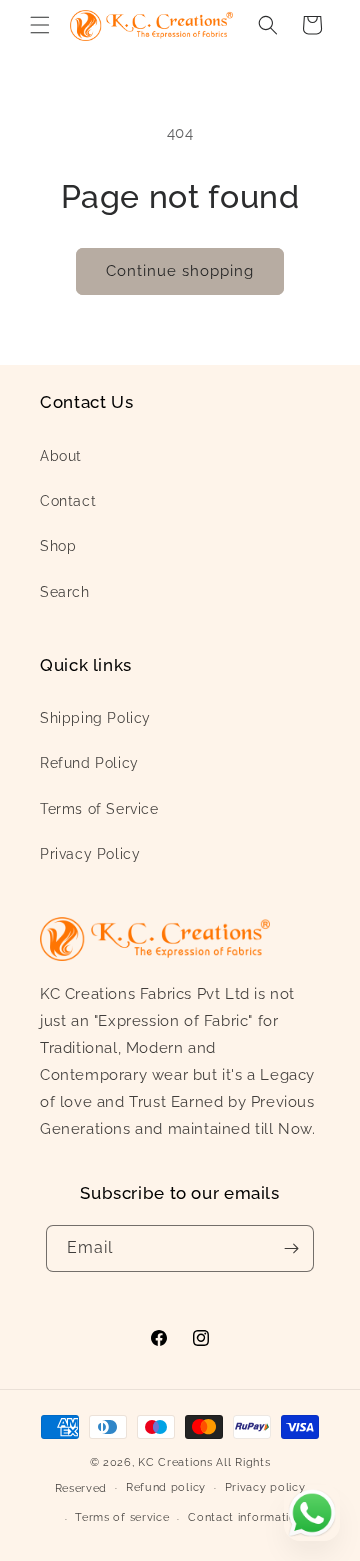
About (61, 456)
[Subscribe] (291, 1248)
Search (65, 592)
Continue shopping (180, 271)
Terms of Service (99, 809)
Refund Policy (89, 763)
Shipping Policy (95, 718)
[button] (40, 25)
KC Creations (175, 1462)
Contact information (245, 1517)
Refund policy (166, 1487)
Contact (68, 501)
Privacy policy (265, 1487)
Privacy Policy (90, 854)
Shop (58, 546)
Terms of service (122, 1517)
